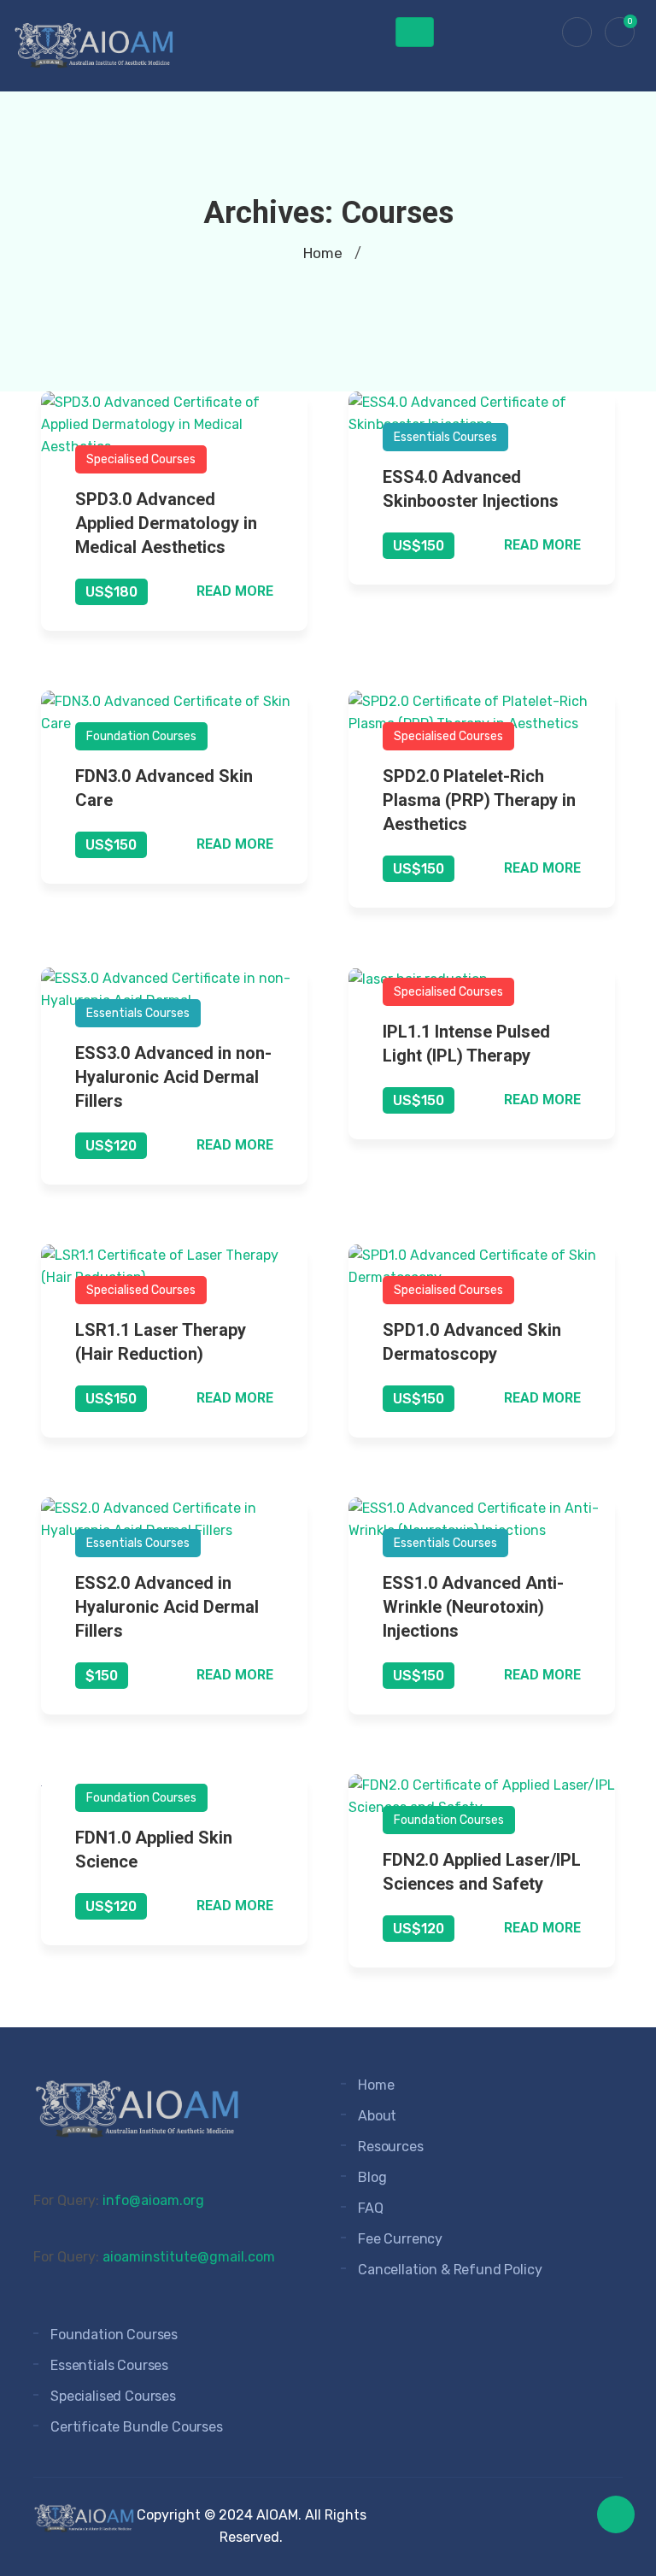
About (377, 2116)
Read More (235, 591)
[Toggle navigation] (415, 32)
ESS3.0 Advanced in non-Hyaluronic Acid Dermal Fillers (173, 1077)
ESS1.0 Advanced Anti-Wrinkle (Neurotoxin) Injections (473, 1607)
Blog (372, 2177)
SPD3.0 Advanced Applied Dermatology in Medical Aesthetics (166, 523)
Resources (391, 2147)
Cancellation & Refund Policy (450, 2270)
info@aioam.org (153, 2200)
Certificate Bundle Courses (137, 2427)
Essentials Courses (445, 437)
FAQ (371, 2208)
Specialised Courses (141, 459)
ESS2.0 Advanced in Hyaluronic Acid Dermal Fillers (167, 1607)
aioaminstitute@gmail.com (189, 2257)
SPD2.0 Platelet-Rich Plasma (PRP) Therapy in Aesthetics (479, 800)
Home (323, 253)
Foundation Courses (141, 736)
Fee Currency (400, 2239)
